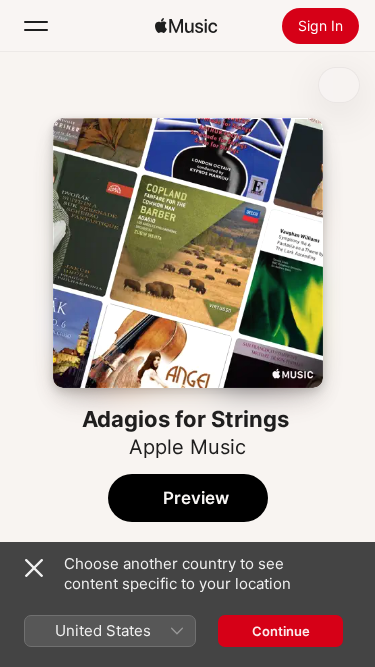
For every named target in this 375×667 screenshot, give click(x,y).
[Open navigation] (36, 26)
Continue (281, 631)
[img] (186, 26)
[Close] (34, 568)
